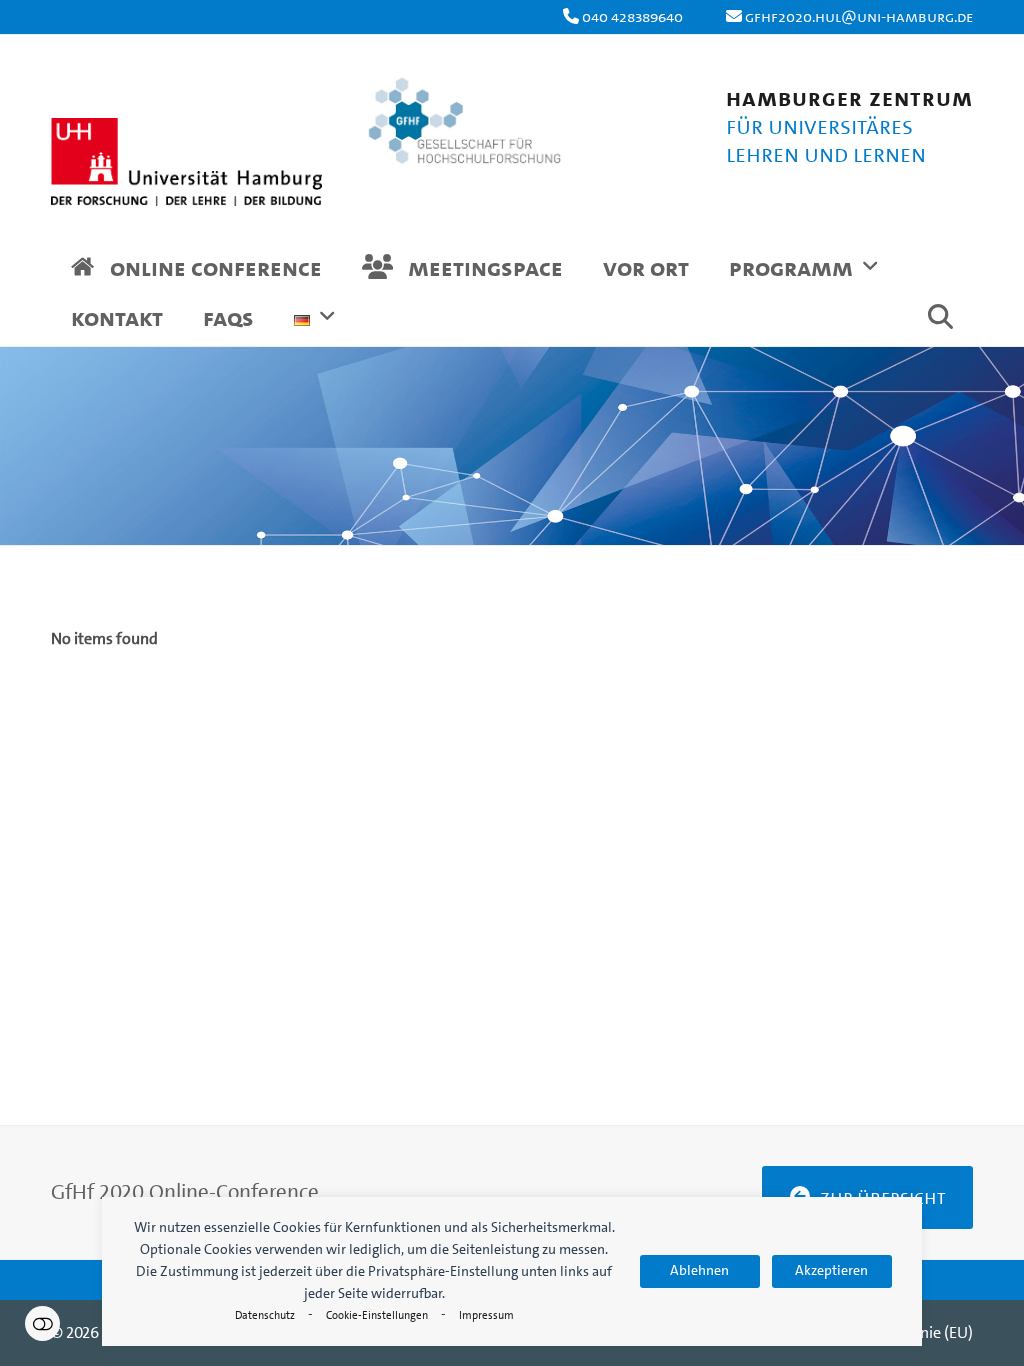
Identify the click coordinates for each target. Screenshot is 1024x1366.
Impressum (486, 1315)
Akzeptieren (831, 1270)
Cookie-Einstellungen (377, 1315)
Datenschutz (265, 1315)
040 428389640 (632, 16)
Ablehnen (699, 1270)
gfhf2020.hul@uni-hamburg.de (859, 16)
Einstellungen (42, 1323)
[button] (940, 321)
